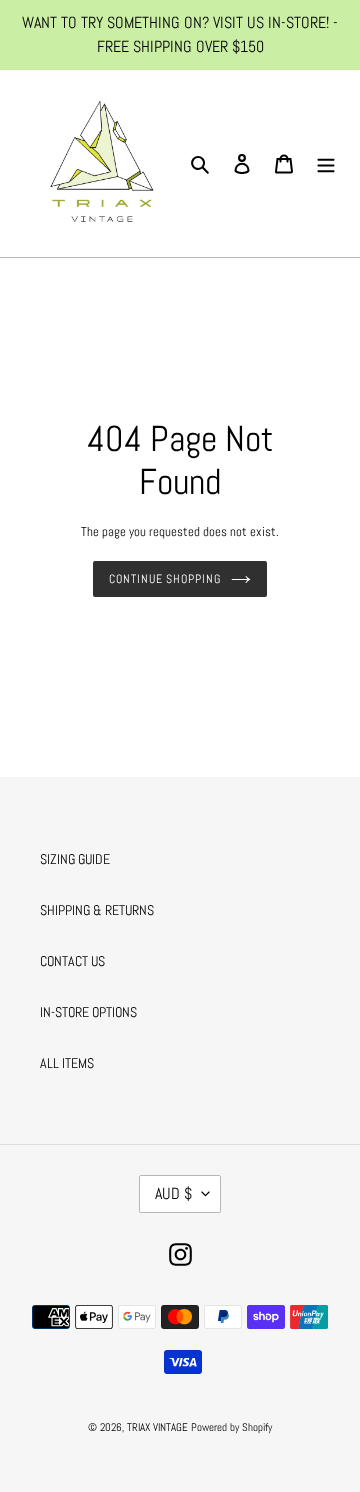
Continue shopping (165, 579)
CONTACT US (72, 961)
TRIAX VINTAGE (157, 1427)
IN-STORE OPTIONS (88, 1012)
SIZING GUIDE (75, 859)
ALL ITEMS (67, 1063)
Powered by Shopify (231, 1427)
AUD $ (173, 1193)
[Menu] (326, 163)
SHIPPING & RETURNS (97, 910)
